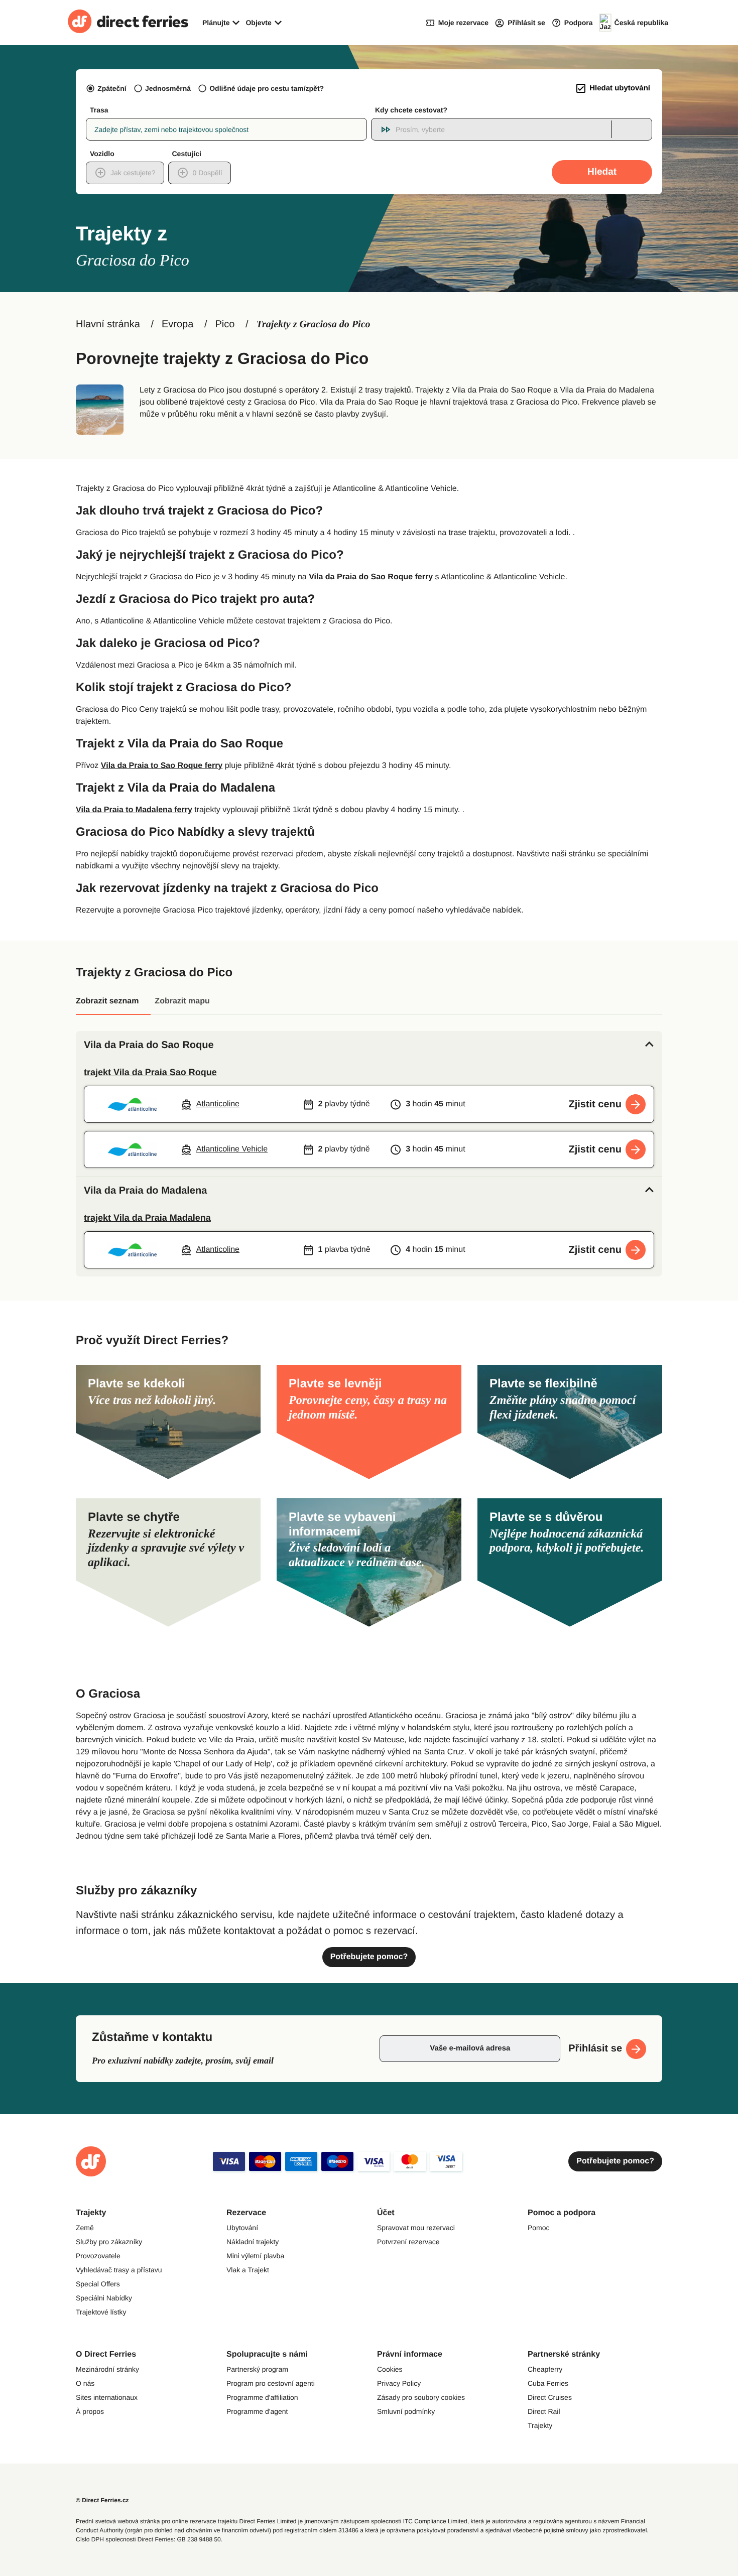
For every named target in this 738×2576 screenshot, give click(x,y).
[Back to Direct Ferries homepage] (128, 23)
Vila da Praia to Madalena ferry (134, 810)
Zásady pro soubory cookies (421, 2397)
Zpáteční (112, 88)
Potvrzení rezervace (408, 2242)
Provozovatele (98, 2256)
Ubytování (242, 2228)
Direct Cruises (550, 2397)
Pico (225, 324)
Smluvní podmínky (406, 2411)
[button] (369, 1045)
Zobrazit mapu (182, 1001)
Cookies (390, 2369)
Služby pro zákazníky (109, 2242)
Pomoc (539, 2228)
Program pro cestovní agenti (271, 2383)
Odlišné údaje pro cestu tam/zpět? (267, 88)
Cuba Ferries (548, 2383)
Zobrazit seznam (107, 1001)
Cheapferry (545, 2369)
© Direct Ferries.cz (102, 2500)
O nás (85, 2383)
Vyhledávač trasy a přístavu (119, 2270)
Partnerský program (257, 2369)
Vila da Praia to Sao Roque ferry (162, 766)
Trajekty (540, 2425)
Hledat (602, 172)
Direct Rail (544, 2411)
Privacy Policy (399, 2383)
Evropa (177, 324)
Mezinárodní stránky (107, 2369)
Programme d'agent (257, 2411)
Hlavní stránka (108, 324)
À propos (90, 2411)
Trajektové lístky (101, 2312)
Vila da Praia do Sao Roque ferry (371, 577)
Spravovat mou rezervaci (416, 2228)
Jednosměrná (168, 88)
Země (85, 2228)
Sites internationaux (107, 2397)
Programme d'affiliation (262, 2397)
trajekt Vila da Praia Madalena (147, 1218)
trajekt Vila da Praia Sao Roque (150, 1072)
